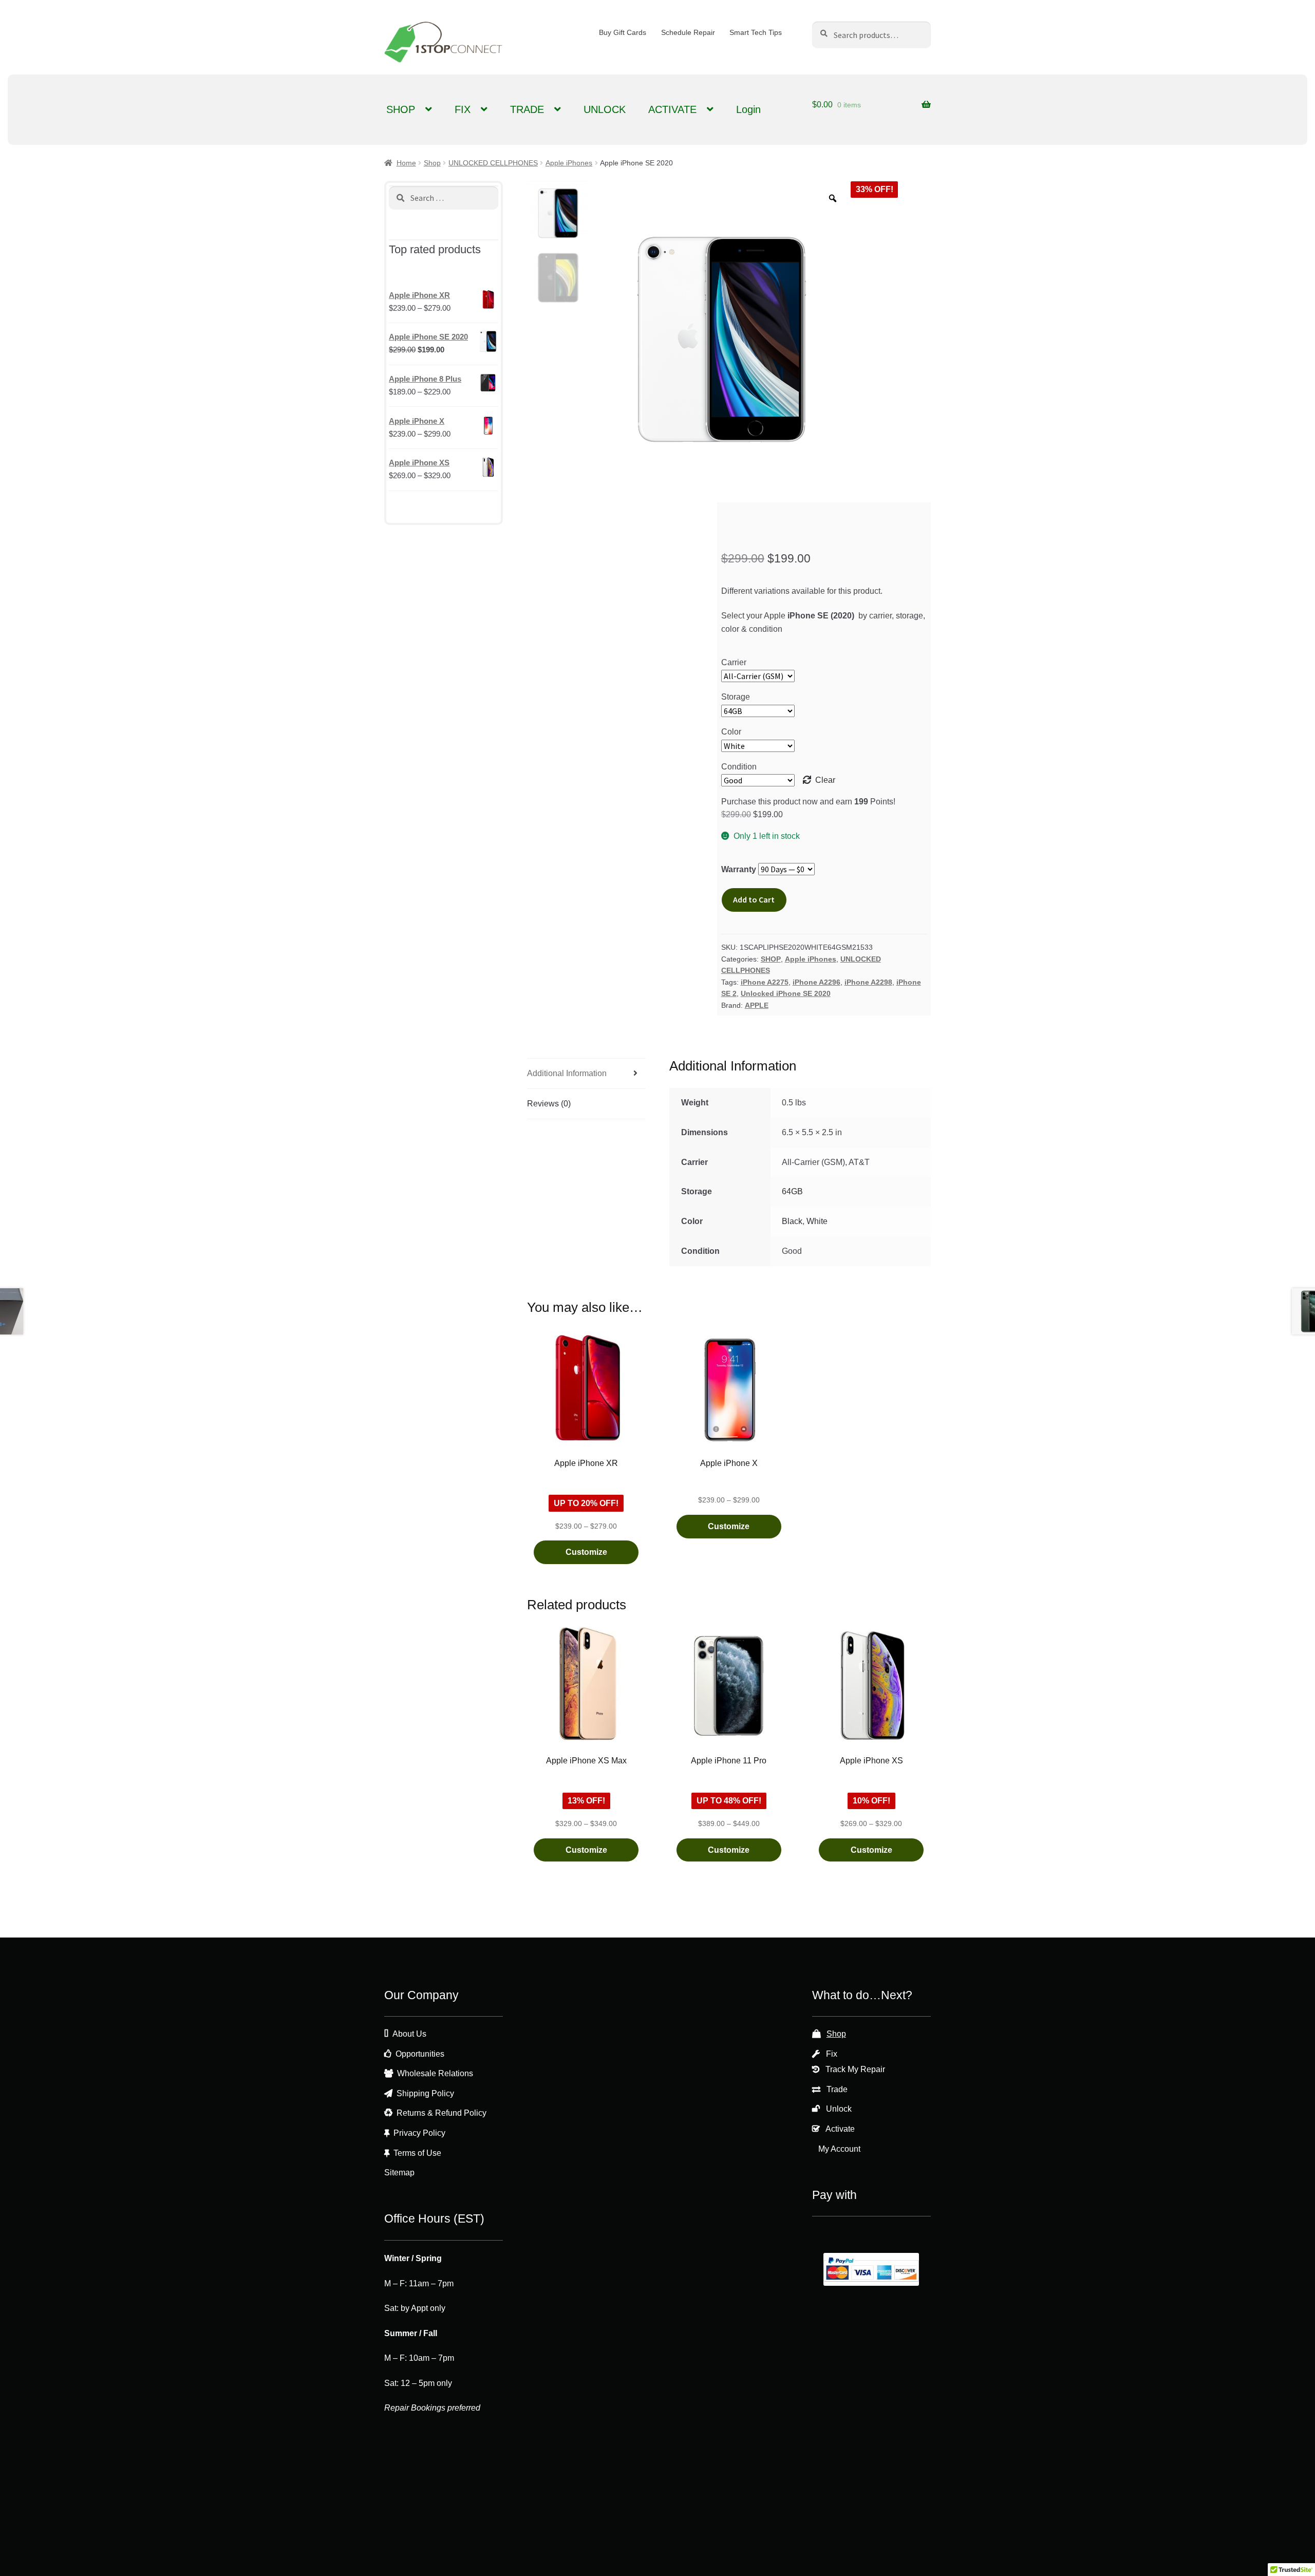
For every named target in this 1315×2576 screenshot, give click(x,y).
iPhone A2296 (816, 982)
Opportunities (420, 2054)
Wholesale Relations (435, 2073)
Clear (825, 780)
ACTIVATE (672, 109)
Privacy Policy (419, 2133)
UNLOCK (605, 109)
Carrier (734, 662)
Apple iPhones (569, 163)
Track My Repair (855, 2069)
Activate (840, 2129)
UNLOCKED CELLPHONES (493, 163)
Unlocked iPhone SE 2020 (786, 993)
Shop (432, 163)
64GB (792, 1191)
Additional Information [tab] (567, 1073)
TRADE (527, 109)
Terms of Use (417, 2153)
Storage (736, 697)
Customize (586, 1552)
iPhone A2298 (868, 982)
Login (748, 109)
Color (731, 732)
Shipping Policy (425, 2093)
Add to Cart (754, 899)
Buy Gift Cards (623, 32)
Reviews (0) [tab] (549, 1104)
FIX (463, 109)
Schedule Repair (688, 32)
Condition (739, 767)
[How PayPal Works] (871, 2269)
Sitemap (399, 2173)
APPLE (757, 1005)
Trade (837, 2089)
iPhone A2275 (765, 982)
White (817, 1221)
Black (792, 1221)
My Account (839, 2149)
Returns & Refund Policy (442, 2113)
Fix (832, 2054)
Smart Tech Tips (756, 32)
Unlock (839, 2109)
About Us (409, 2034)
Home (406, 163)
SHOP (401, 109)
